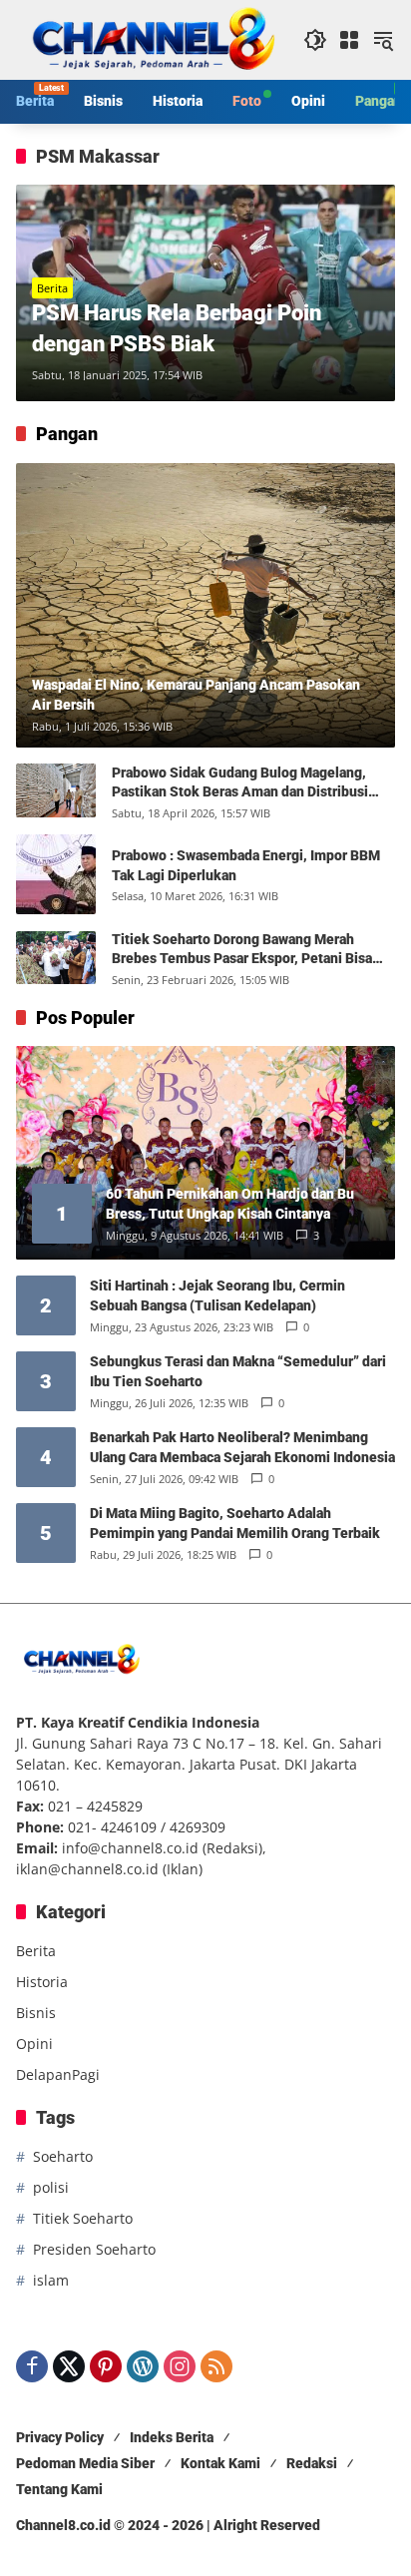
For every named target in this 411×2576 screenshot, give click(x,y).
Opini (34, 2044)
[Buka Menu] (349, 40)
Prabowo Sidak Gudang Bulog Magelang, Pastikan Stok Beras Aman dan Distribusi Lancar (240, 783)
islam (51, 2280)
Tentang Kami (59, 2489)
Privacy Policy (60, 2437)
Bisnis (36, 2013)
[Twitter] (69, 2366)
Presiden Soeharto (94, 2249)
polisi (51, 2187)
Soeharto (63, 2156)
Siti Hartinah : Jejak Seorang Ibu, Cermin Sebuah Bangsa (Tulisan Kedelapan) (217, 1295)
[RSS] (216, 2366)
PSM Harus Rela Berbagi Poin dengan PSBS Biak (177, 328)
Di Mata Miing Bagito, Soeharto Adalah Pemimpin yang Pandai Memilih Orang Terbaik (235, 1523)
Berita (52, 288)
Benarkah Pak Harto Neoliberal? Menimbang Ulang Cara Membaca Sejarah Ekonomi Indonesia (242, 1447)
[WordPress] (143, 2366)
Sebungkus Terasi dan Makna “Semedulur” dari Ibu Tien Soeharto (238, 1371)
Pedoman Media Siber (85, 2463)
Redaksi (312, 2463)
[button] (315, 40)
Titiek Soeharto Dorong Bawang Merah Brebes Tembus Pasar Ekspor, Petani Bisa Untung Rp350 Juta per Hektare (242, 950)
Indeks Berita (172, 2437)
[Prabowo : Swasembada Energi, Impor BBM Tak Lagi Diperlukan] (56, 874)
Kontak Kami (220, 2463)
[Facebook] (32, 2366)
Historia (42, 1982)
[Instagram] (180, 2366)
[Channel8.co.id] (150, 38)
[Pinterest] (106, 2366)
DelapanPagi (58, 2074)
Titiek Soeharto (83, 2218)
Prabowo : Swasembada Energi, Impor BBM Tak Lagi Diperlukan (246, 865)
